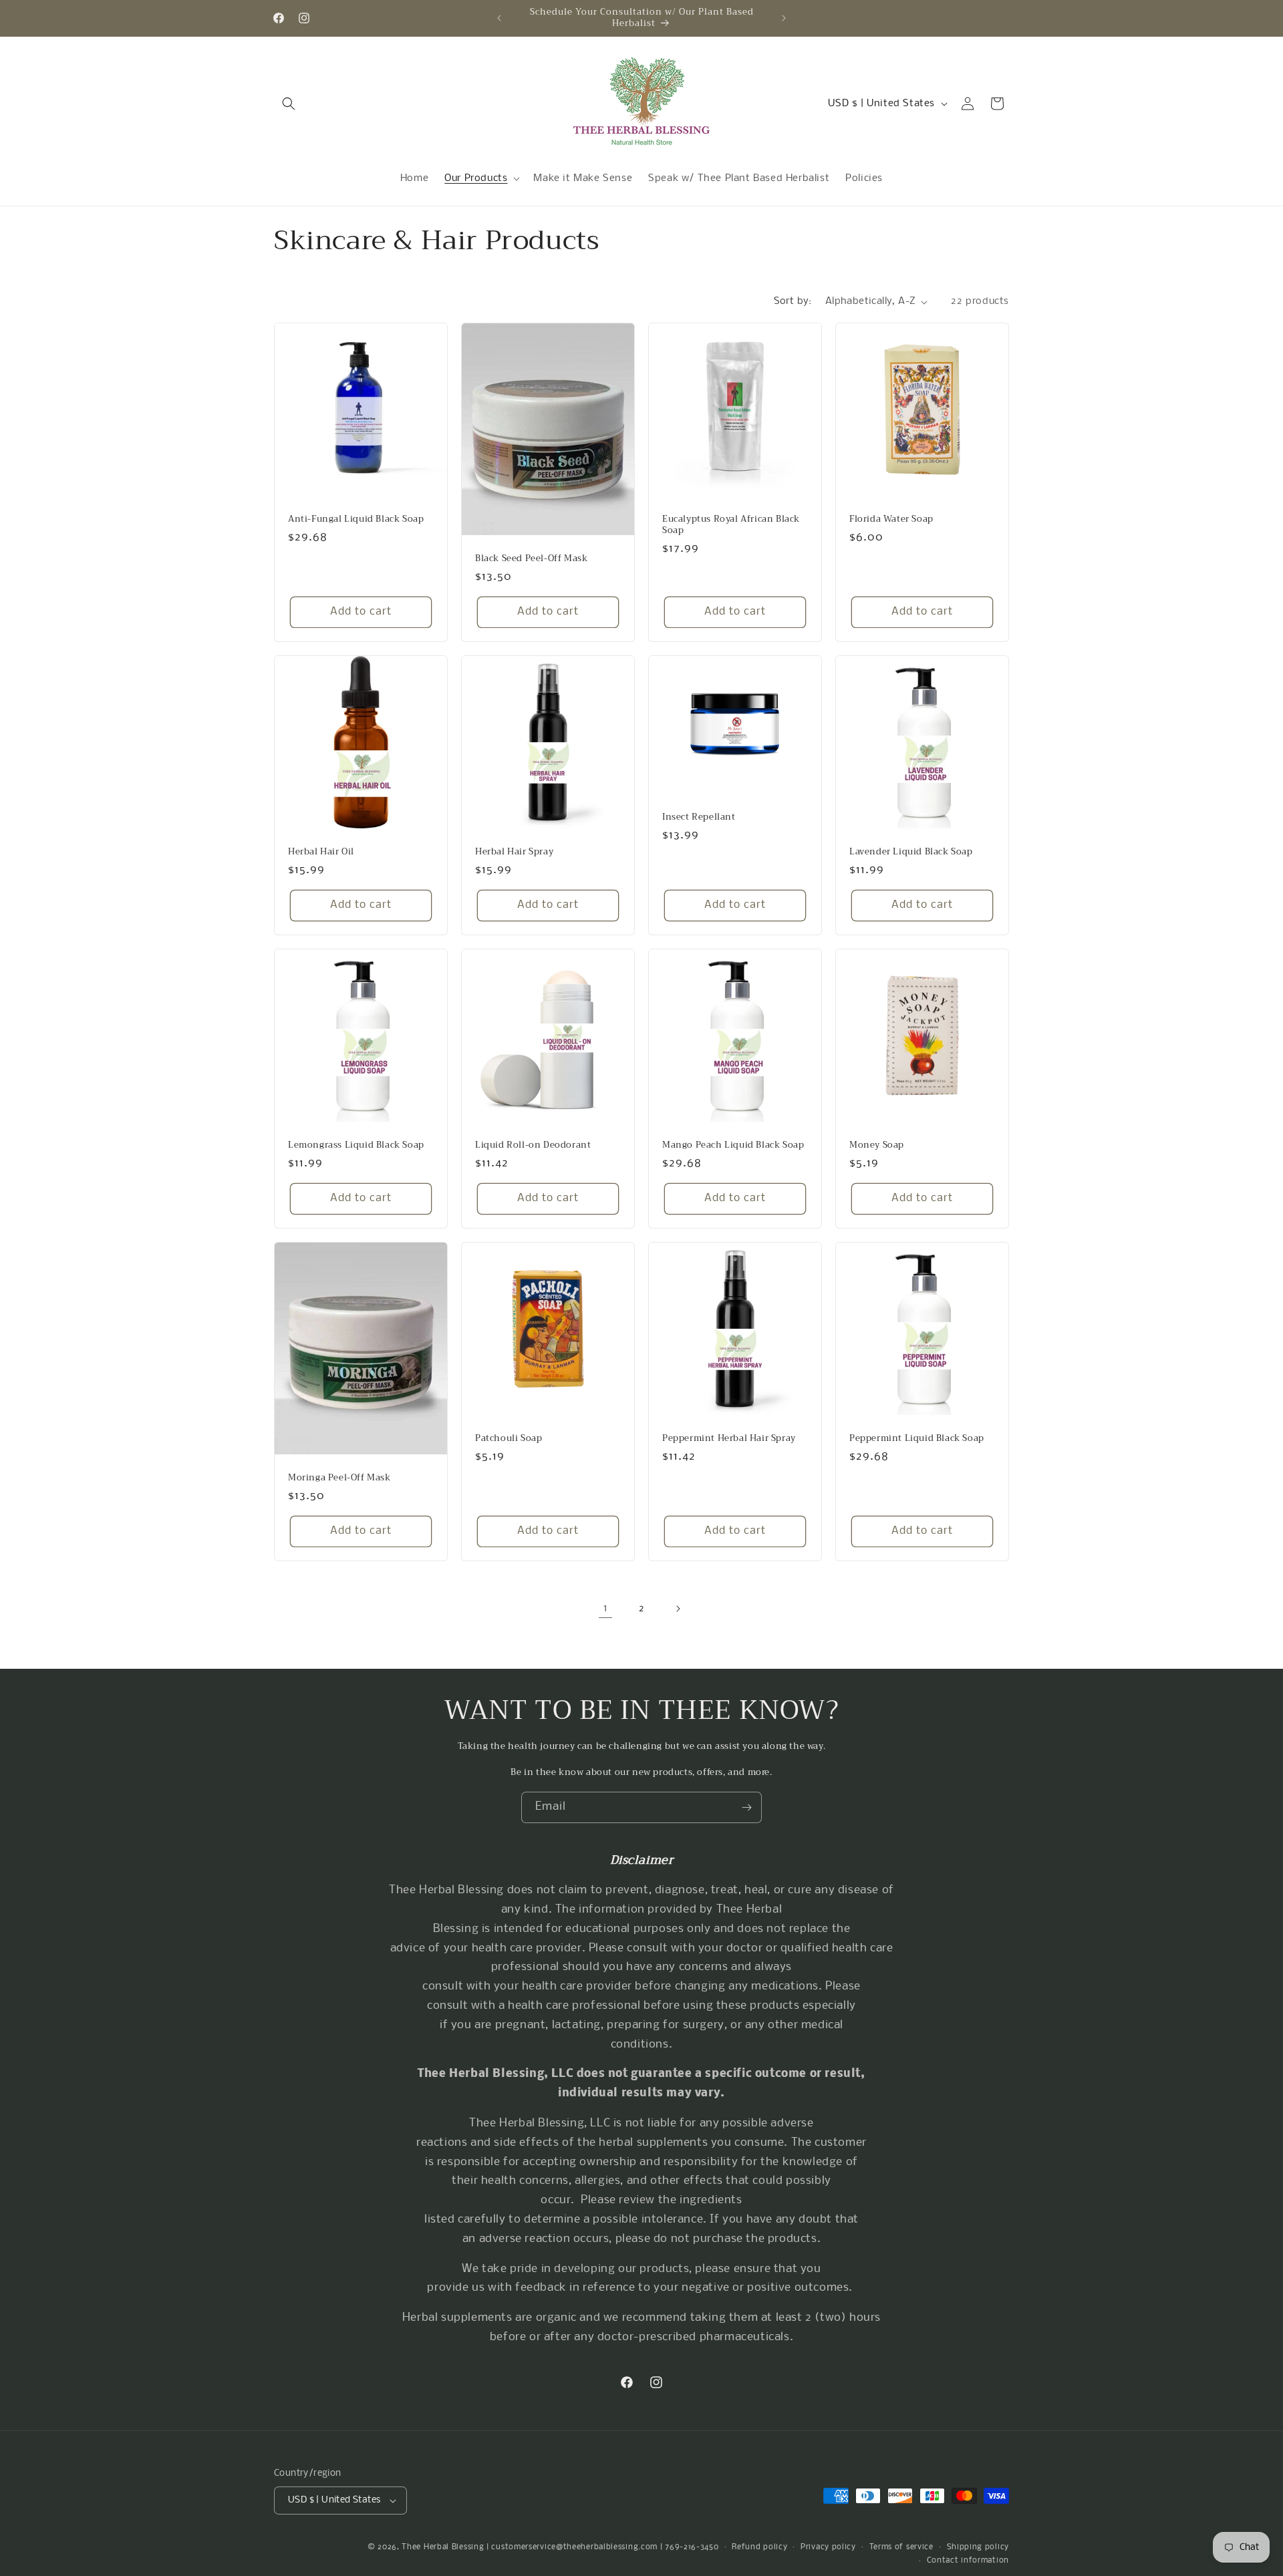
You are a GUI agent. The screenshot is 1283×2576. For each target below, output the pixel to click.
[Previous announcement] (499, 18)
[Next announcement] (784, 18)
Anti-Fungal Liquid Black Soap (356, 519)
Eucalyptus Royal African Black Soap (731, 525)
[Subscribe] (746, 1807)
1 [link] (606, 1608)
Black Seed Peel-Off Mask (531, 559)
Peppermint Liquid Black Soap (917, 1439)
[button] (289, 104)
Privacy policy (828, 2547)
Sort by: (793, 301)
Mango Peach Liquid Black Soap (733, 1145)
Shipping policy (978, 2547)
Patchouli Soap (509, 1439)
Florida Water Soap (891, 519)
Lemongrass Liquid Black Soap (356, 1145)
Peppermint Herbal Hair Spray (729, 1439)
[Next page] (678, 1609)
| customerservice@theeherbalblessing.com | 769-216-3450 (603, 2547)
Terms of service (901, 2547)
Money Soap (877, 1145)
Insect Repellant (699, 817)
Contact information (968, 2561)
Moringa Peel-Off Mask (339, 1477)
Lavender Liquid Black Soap (911, 852)
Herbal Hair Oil (321, 852)
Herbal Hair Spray (514, 852)
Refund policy (759, 2547)
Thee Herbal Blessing (443, 2547)
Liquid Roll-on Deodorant (533, 1145)
